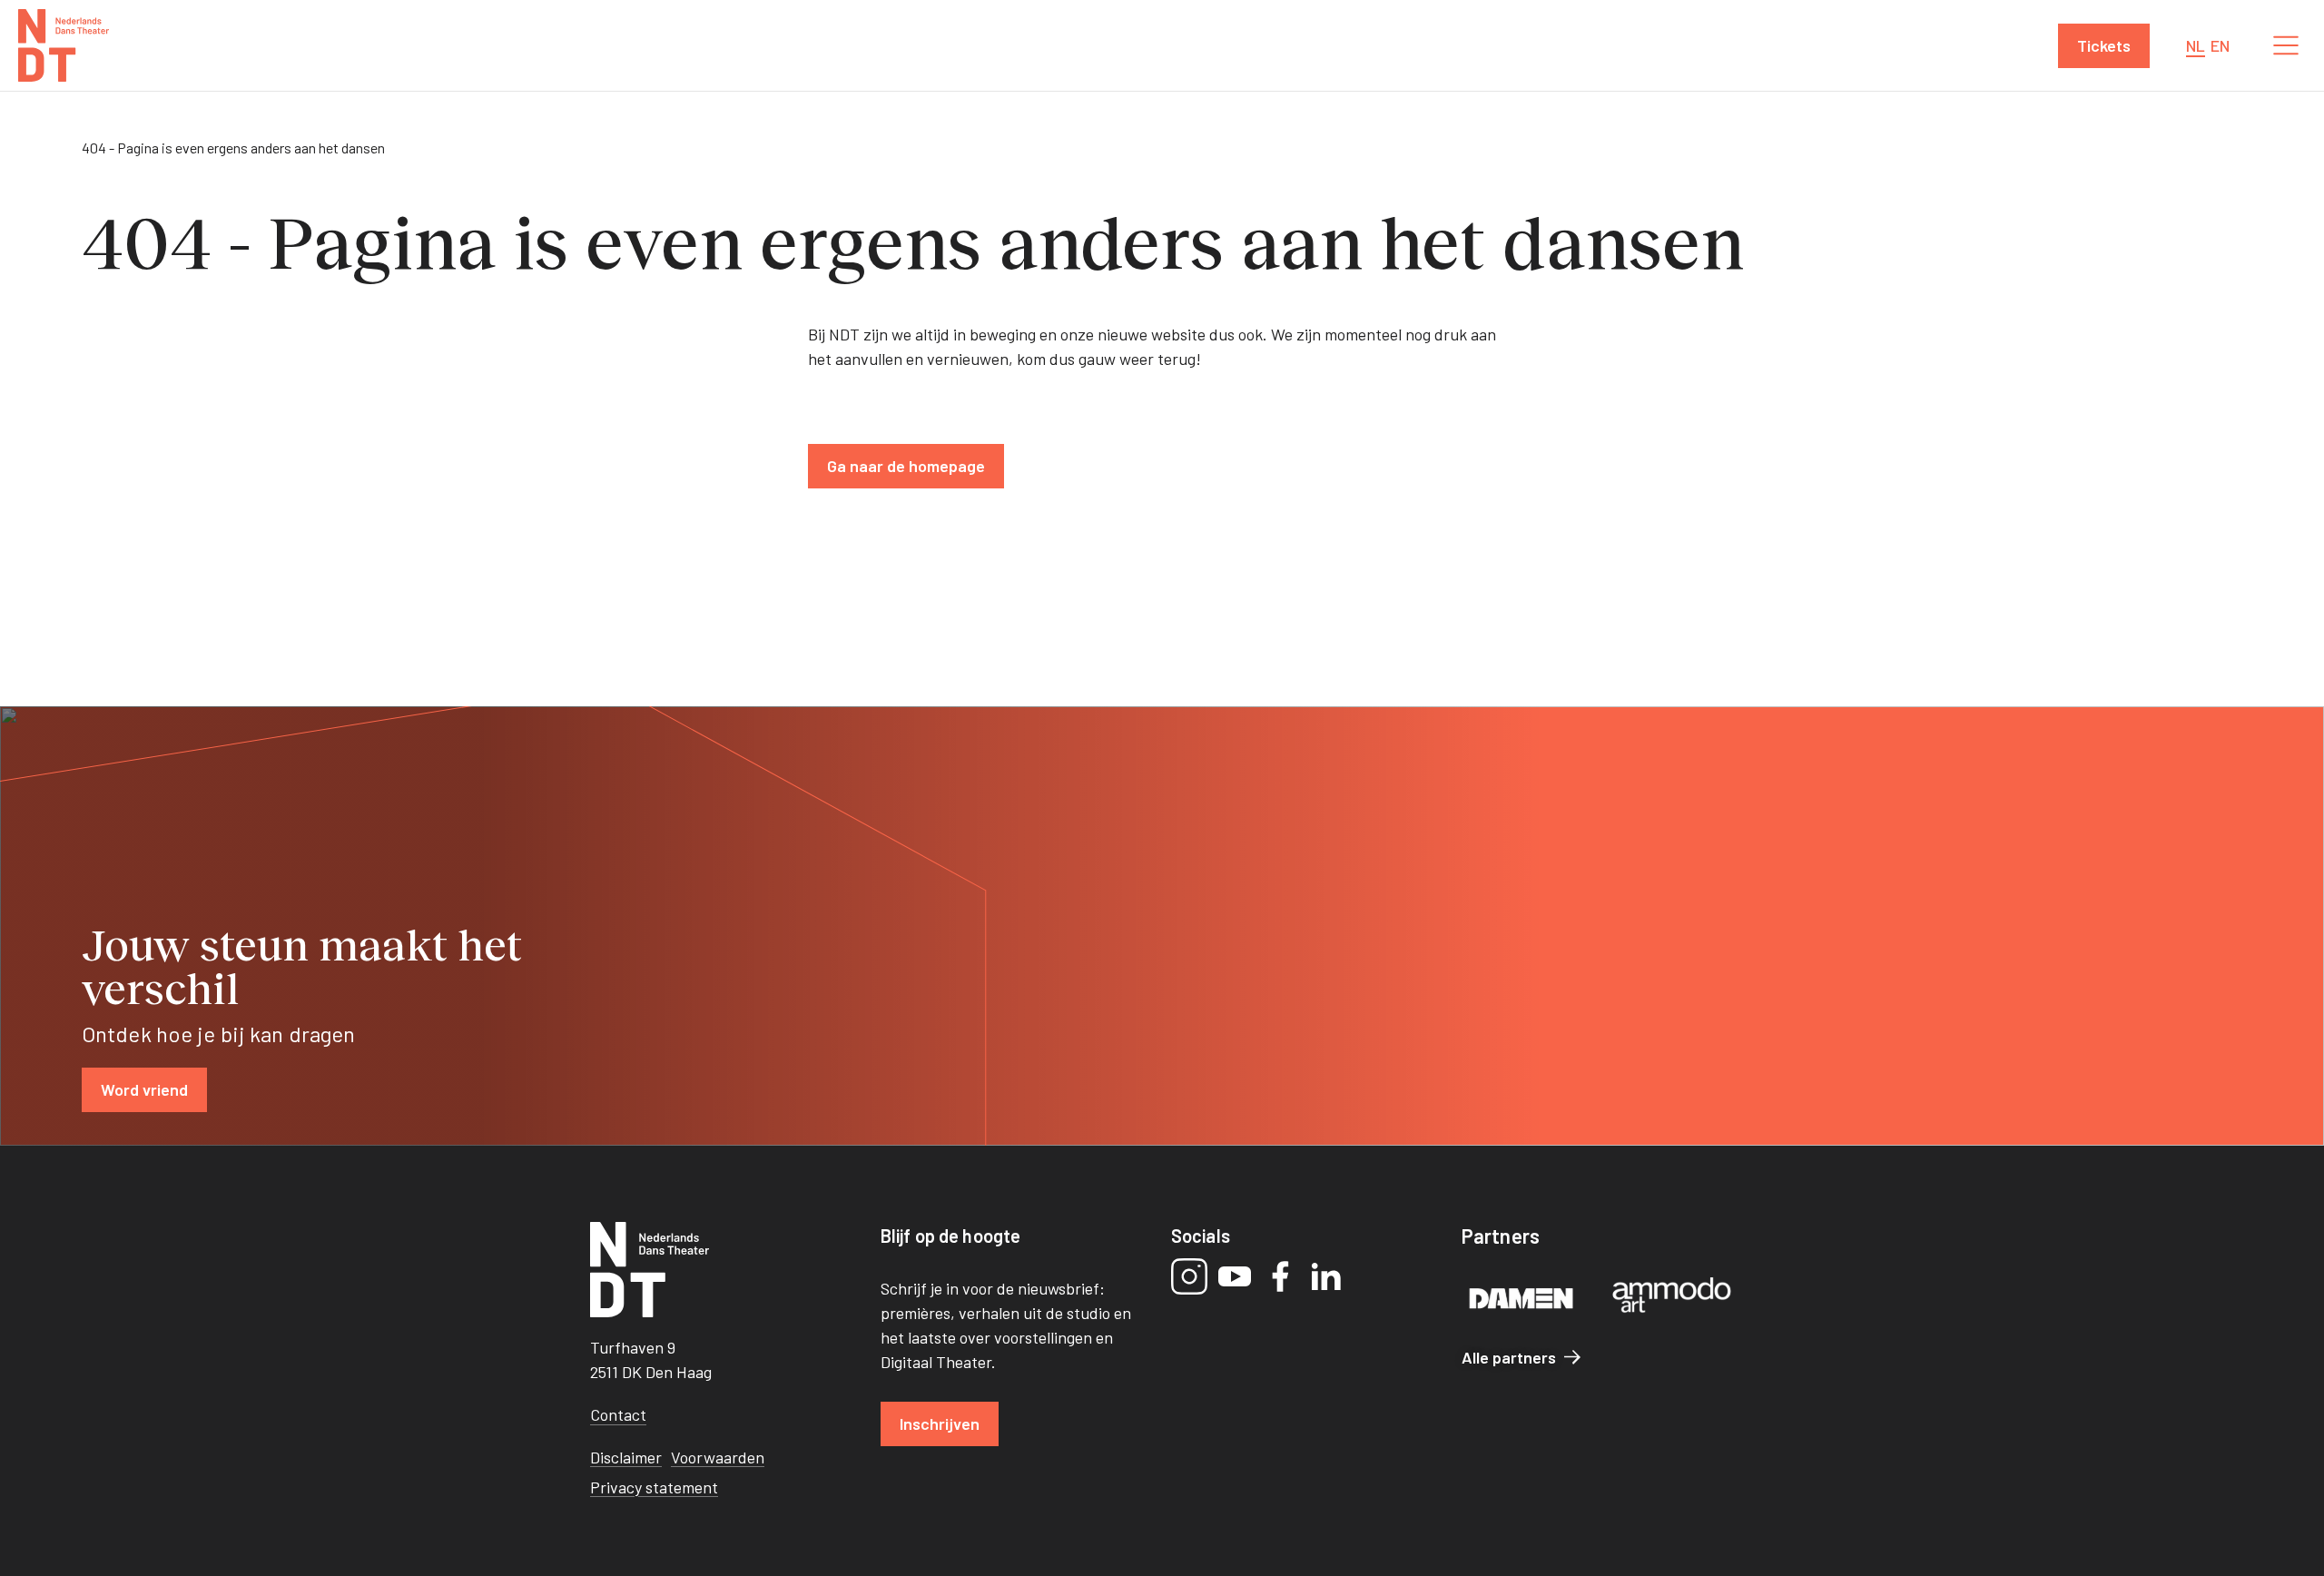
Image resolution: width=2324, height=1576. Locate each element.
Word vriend (144, 1089)
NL (2196, 45)
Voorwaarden (718, 1457)
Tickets (2104, 45)
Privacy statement (654, 1487)
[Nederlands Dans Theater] (64, 45)
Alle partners (1509, 1357)
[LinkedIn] (1325, 1276)
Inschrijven (940, 1423)
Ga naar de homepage (906, 466)
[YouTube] (1235, 1276)
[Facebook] (1280, 1276)
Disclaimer (626, 1457)
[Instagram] (1189, 1276)
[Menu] (2286, 45)
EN (2220, 45)
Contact (618, 1414)
